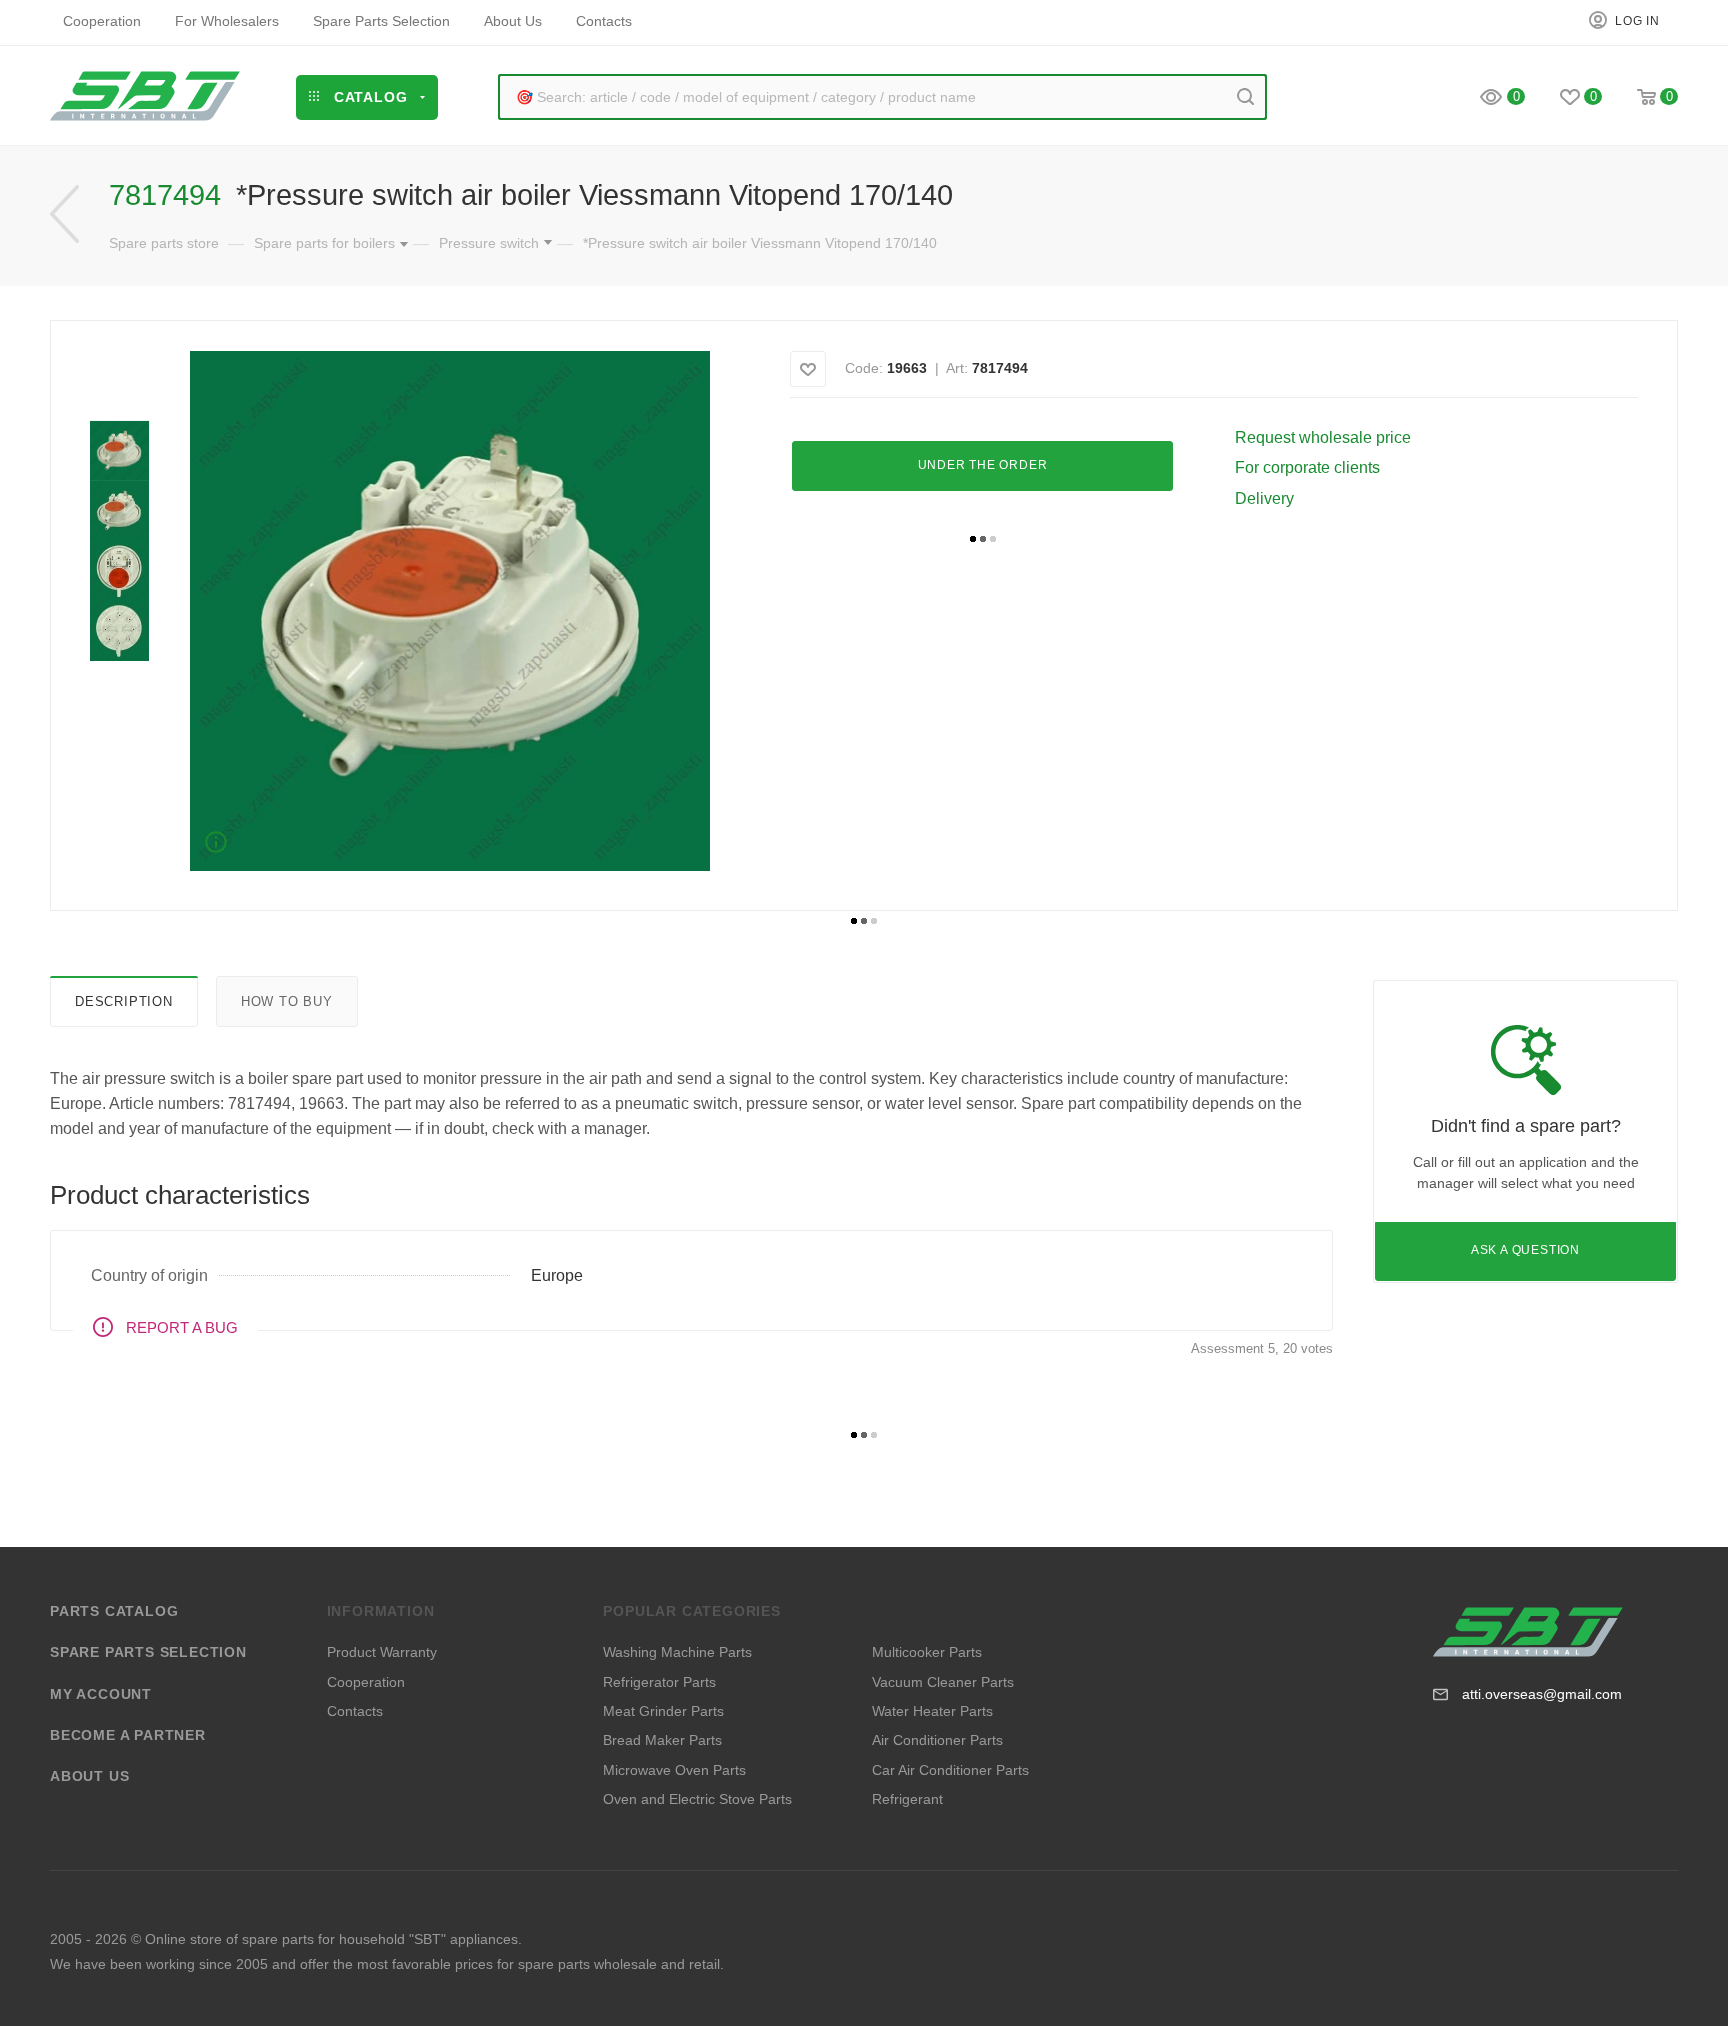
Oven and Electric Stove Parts (697, 1799)
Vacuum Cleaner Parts (943, 1682)
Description (124, 1001)
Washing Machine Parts (677, 1652)
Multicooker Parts (927, 1652)
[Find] (1245, 97)
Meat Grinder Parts (663, 1711)
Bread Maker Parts (662, 1740)
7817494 (1000, 368)
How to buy (287, 1001)
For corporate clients (1307, 467)
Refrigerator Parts (659, 1682)
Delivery (1264, 498)
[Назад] (64, 214)
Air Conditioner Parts (937, 1740)
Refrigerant (907, 1799)
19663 (907, 368)
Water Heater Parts (932, 1711)
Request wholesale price (1323, 437)
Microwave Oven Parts (674, 1770)
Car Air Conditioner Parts (950, 1770)
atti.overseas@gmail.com (1542, 1694)
